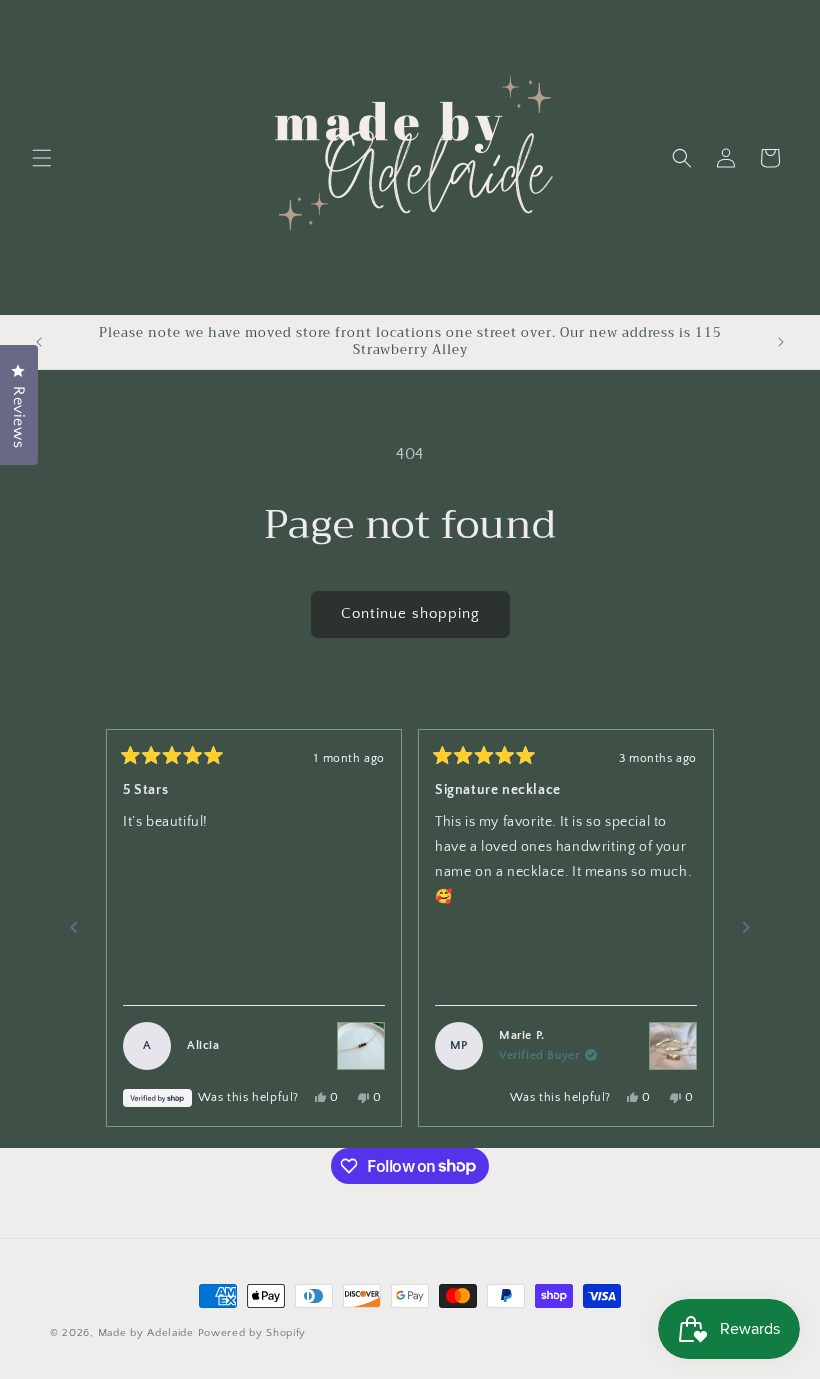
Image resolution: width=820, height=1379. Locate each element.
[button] (42, 158)
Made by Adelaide (146, 1333)
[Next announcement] (781, 342)
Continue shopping (410, 613)
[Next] (746, 928)
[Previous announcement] (39, 342)
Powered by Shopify (252, 1333)
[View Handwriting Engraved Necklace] (673, 1046)
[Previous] (74, 928)
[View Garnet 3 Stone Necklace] (361, 1046)
